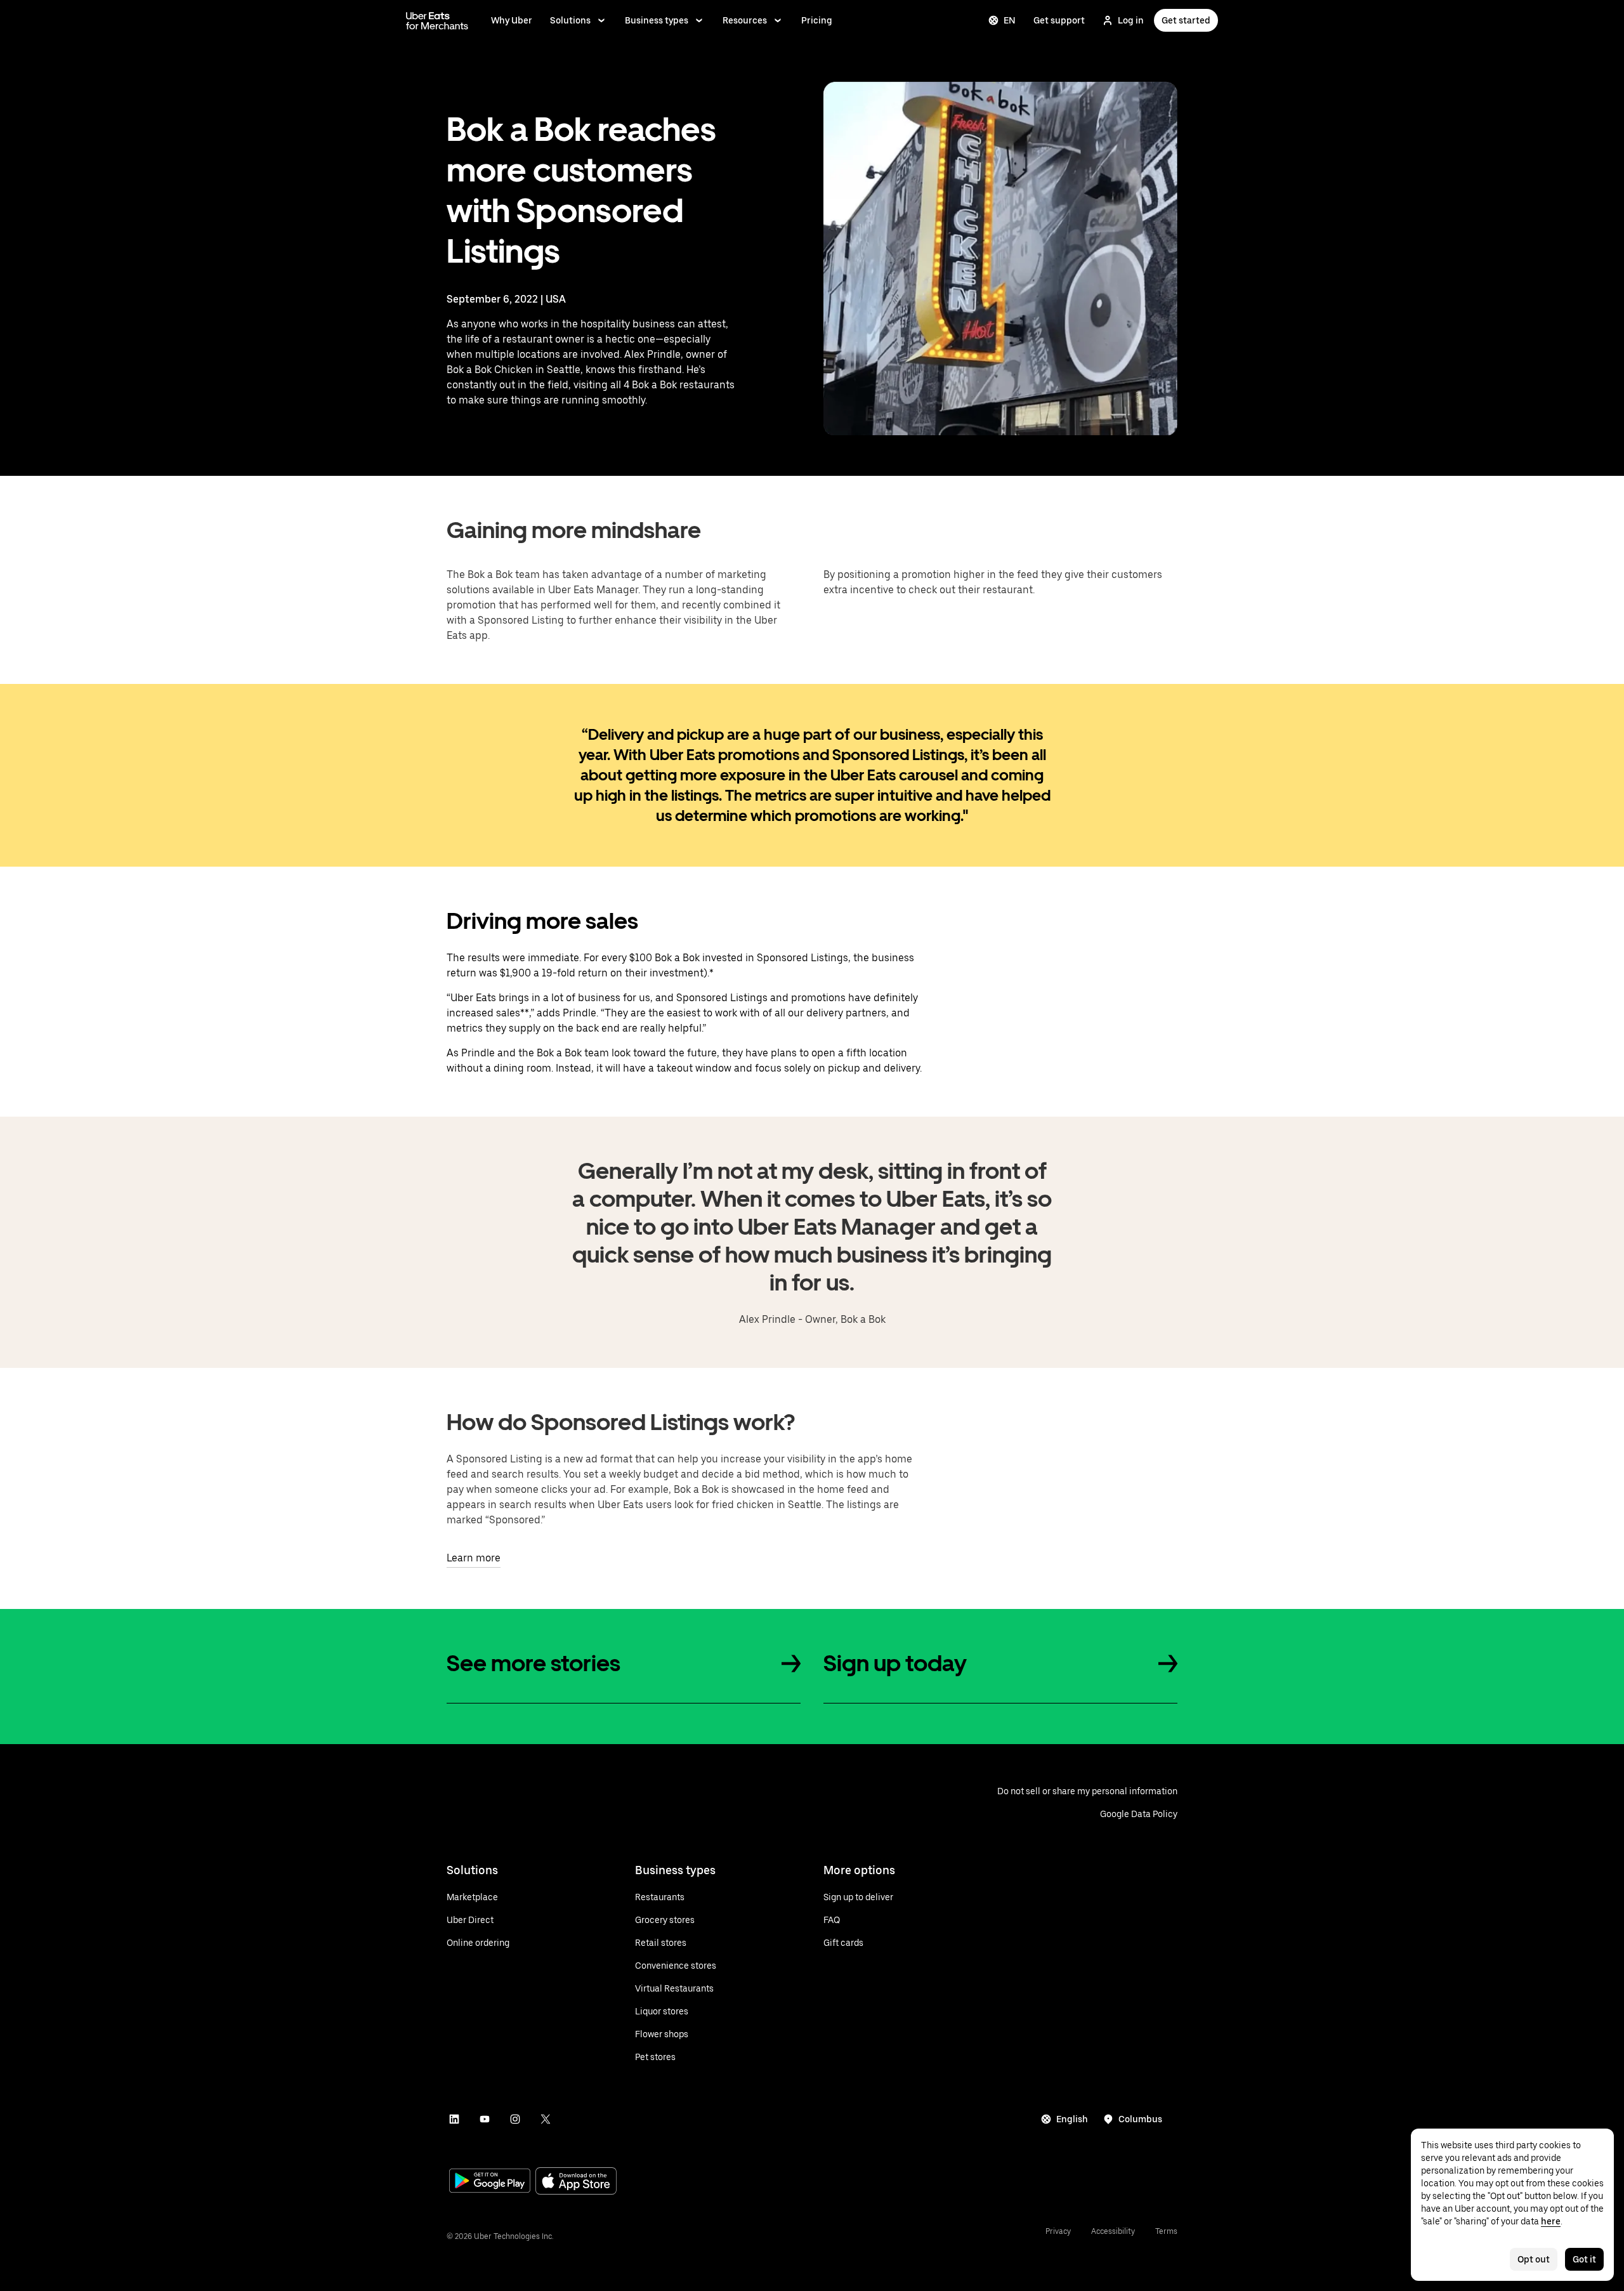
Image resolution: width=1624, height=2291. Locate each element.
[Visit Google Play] (490, 2182)
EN (1010, 20)
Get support (1059, 20)
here (1551, 2221)
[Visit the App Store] (576, 2182)
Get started (1186, 20)
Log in (1131, 20)
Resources (745, 20)
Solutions (570, 20)
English (1072, 2119)
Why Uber (512, 20)
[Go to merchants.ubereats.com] (437, 20)
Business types (657, 20)
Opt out (1534, 2259)
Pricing (817, 20)
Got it (1584, 2259)
